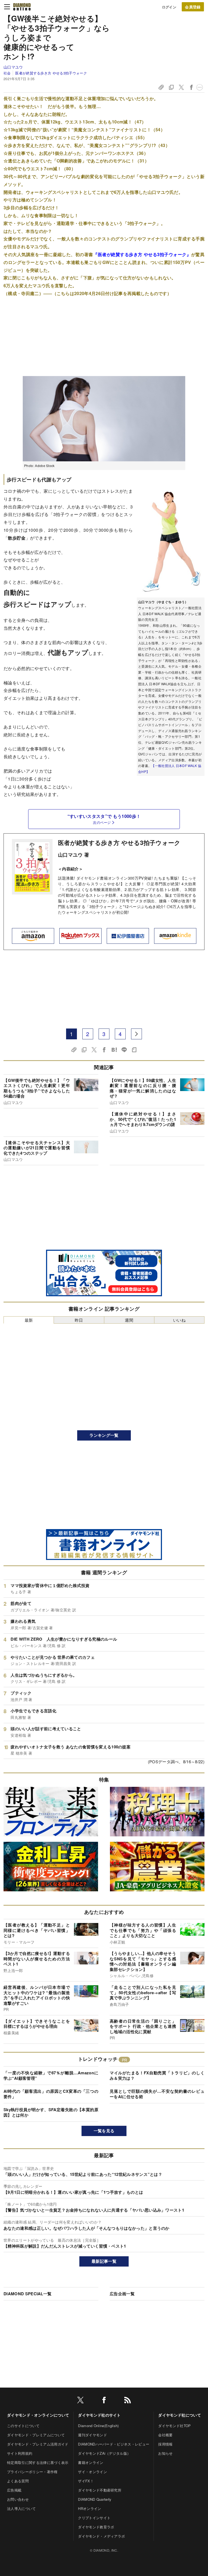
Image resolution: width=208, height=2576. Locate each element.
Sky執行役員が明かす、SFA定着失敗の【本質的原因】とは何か (51, 2112)
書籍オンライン (91, 2462)
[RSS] (128, 2401)
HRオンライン (90, 2508)
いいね (179, 1320)
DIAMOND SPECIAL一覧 (27, 2294)
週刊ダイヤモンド (92, 2435)
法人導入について (22, 2508)
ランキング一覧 (104, 1435)
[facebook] (104, 2401)
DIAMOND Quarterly (95, 2499)
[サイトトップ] (22, 7)
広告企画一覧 (122, 2294)
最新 (29, 1320)
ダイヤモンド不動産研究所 (100, 2490)
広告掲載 (14, 2490)
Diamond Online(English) (98, 2426)
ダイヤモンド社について (180, 2415)
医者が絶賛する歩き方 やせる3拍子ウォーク (51, 73)
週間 (129, 1320)
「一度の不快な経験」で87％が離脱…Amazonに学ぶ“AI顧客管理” (51, 2075)
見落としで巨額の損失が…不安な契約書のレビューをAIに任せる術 (157, 2094)
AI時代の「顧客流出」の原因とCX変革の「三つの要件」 (51, 2094)
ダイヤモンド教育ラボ (96, 2527)
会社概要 (165, 2435)
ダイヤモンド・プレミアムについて (36, 2435)
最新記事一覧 (104, 2261)
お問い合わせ (18, 2499)
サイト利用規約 (20, 2453)
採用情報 (165, 2444)
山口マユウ (13, 67)
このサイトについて (23, 2426)
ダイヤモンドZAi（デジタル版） (104, 2453)
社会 (7, 73)
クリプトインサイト (94, 2518)
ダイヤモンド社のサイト (99, 2415)
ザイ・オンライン (92, 2472)
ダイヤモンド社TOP (174, 2426)
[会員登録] (193, 7)
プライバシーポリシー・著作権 (32, 2472)
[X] (80, 2401)
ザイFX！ (86, 2481)
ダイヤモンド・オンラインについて (38, 2415)
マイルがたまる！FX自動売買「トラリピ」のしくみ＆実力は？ (157, 2075)
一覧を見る (104, 2131)
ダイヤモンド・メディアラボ (101, 2536)
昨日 (79, 1320)
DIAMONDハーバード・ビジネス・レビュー (114, 2444)
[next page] (136, 1034)
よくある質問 (18, 2481)
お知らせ (165, 2453)
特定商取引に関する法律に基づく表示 (38, 2462)
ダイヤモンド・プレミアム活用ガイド (38, 2444)
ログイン (169, 7)
